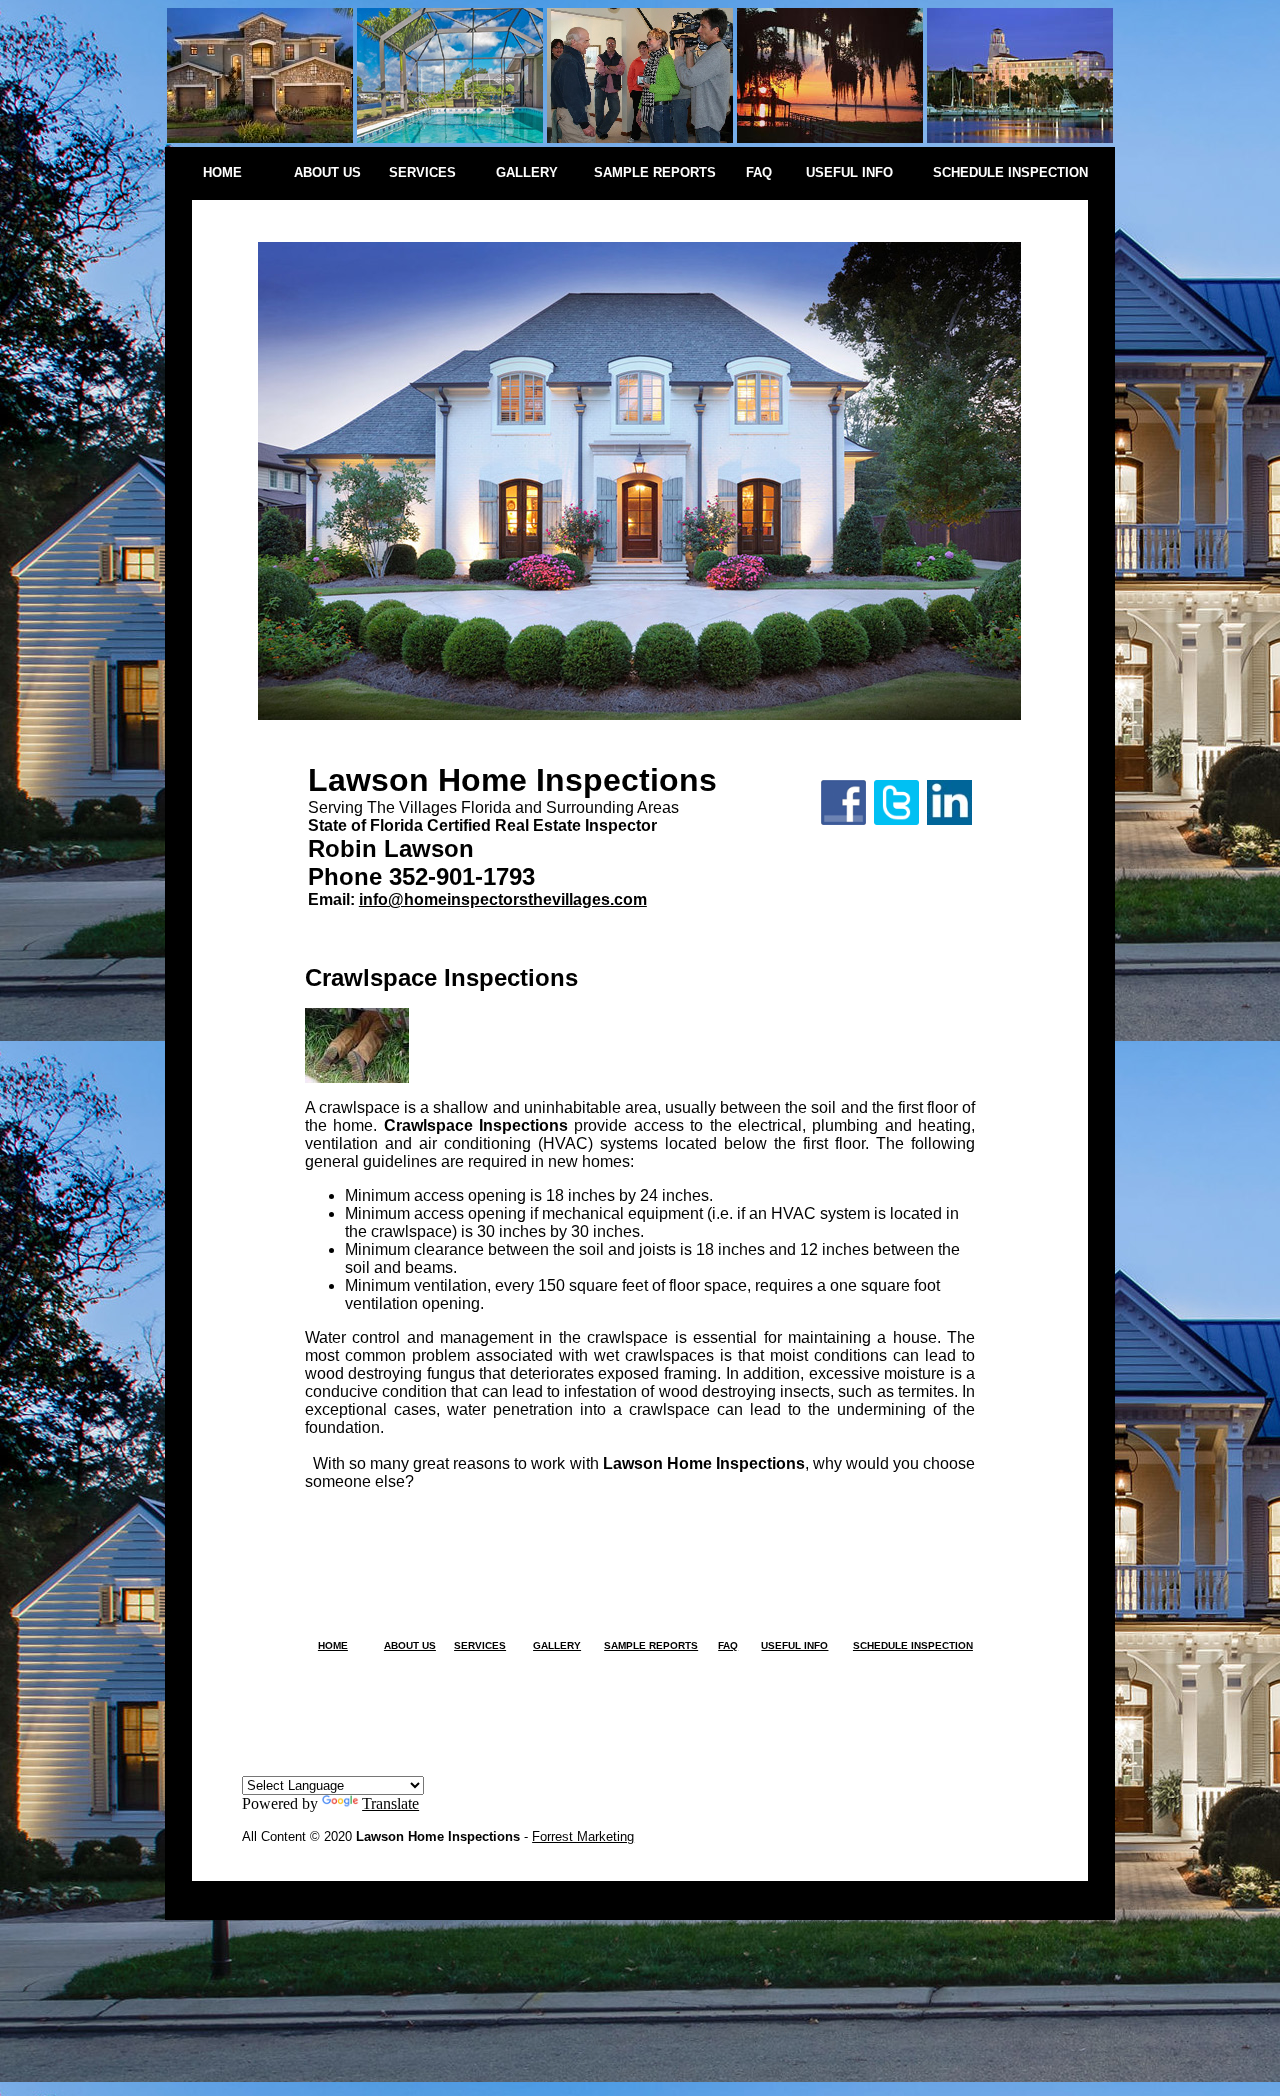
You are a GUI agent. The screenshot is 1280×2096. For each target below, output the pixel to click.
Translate (390, 1803)
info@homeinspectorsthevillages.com (503, 899)
